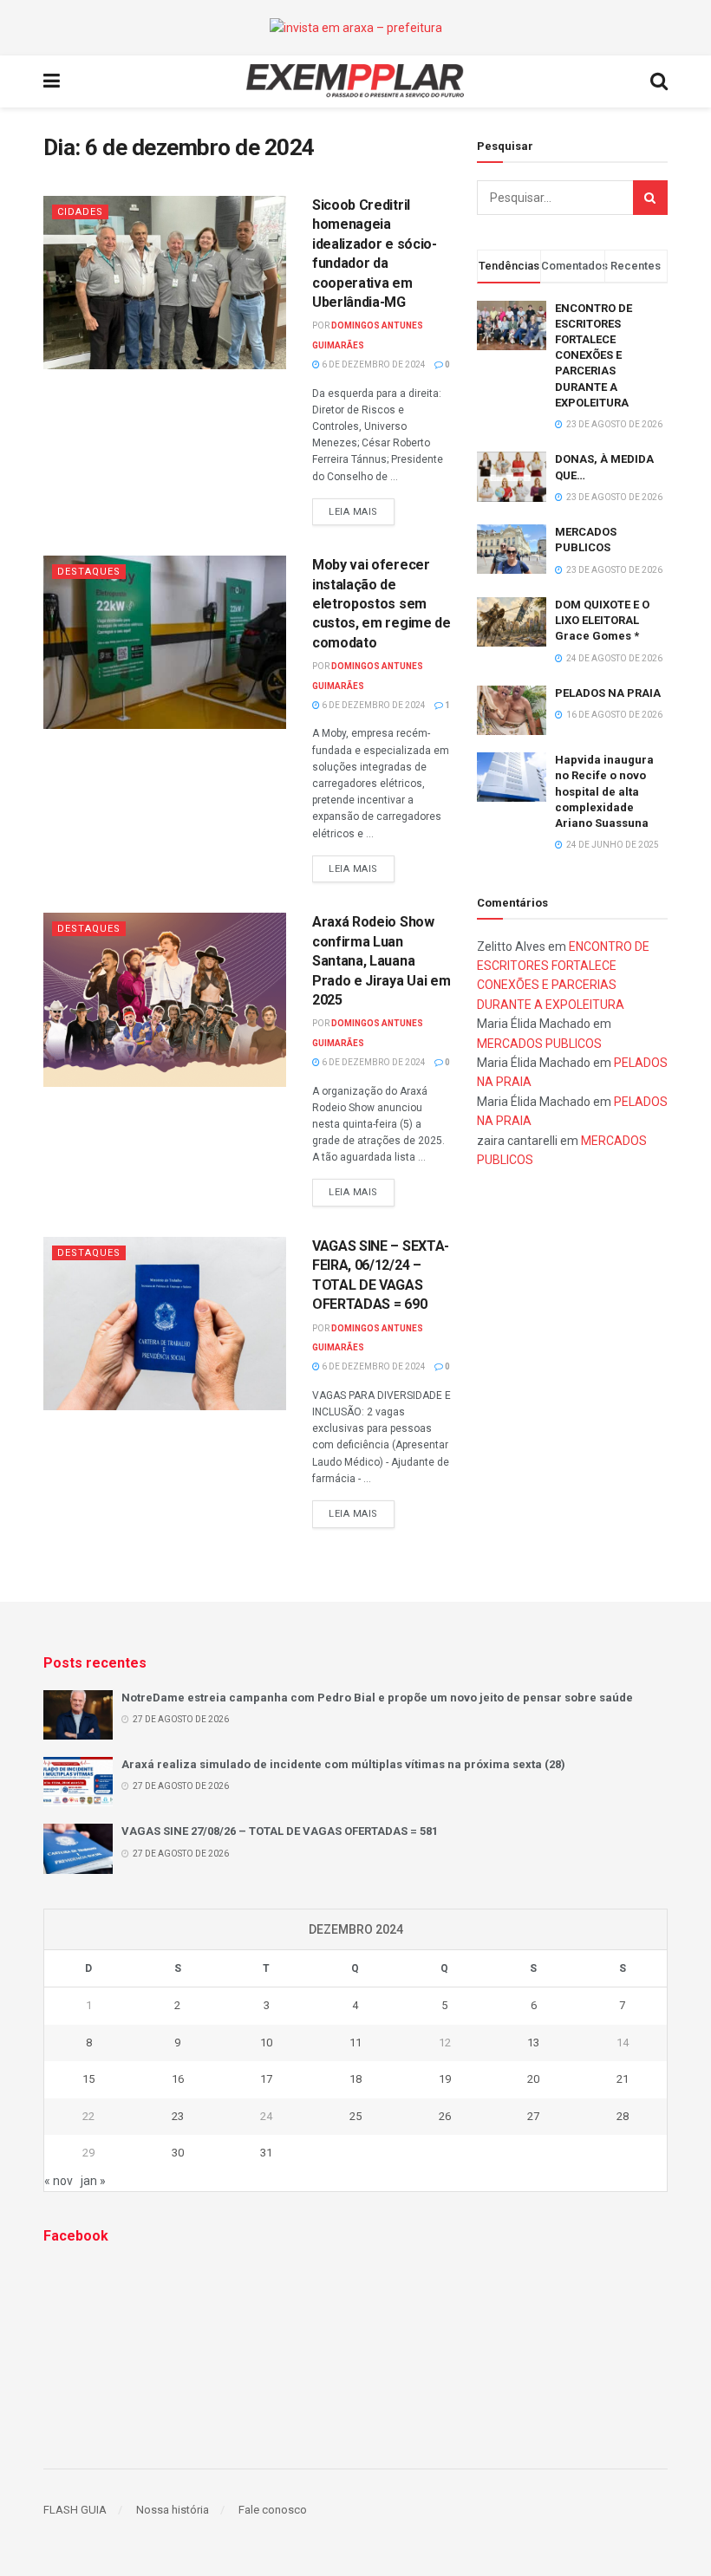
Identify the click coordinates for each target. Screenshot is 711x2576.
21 (623, 2079)
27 (533, 2116)
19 (445, 2079)
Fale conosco (273, 2510)
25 (355, 2116)
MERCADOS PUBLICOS (539, 1044)
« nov (59, 2181)
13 (533, 2043)
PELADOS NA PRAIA (608, 693)
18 (355, 2079)
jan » (93, 2181)
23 (178, 2116)
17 (266, 2079)
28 (623, 2116)
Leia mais (353, 512)
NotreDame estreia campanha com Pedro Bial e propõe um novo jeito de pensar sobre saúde (377, 1698)
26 (445, 2116)
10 (266, 2043)
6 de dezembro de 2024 (373, 364)
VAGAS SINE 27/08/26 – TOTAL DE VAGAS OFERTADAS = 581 (280, 1831)
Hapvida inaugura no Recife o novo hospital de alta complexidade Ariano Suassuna (604, 791)
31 (266, 2153)
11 (355, 2043)
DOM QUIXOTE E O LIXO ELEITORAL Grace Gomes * (602, 620)
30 (178, 2153)
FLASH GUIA (75, 2510)
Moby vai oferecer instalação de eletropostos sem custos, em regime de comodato (382, 604)
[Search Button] (650, 198)
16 (178, 2079)
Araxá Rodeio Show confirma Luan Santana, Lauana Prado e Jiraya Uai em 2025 (381, 961)
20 (533, 2079)
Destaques (89, 572)
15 (88, 2079)
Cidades (80, 212)
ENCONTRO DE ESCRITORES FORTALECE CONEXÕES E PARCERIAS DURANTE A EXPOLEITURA (594, 355)
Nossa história (173, 2510)
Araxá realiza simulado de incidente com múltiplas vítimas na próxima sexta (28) (343, 1764)
